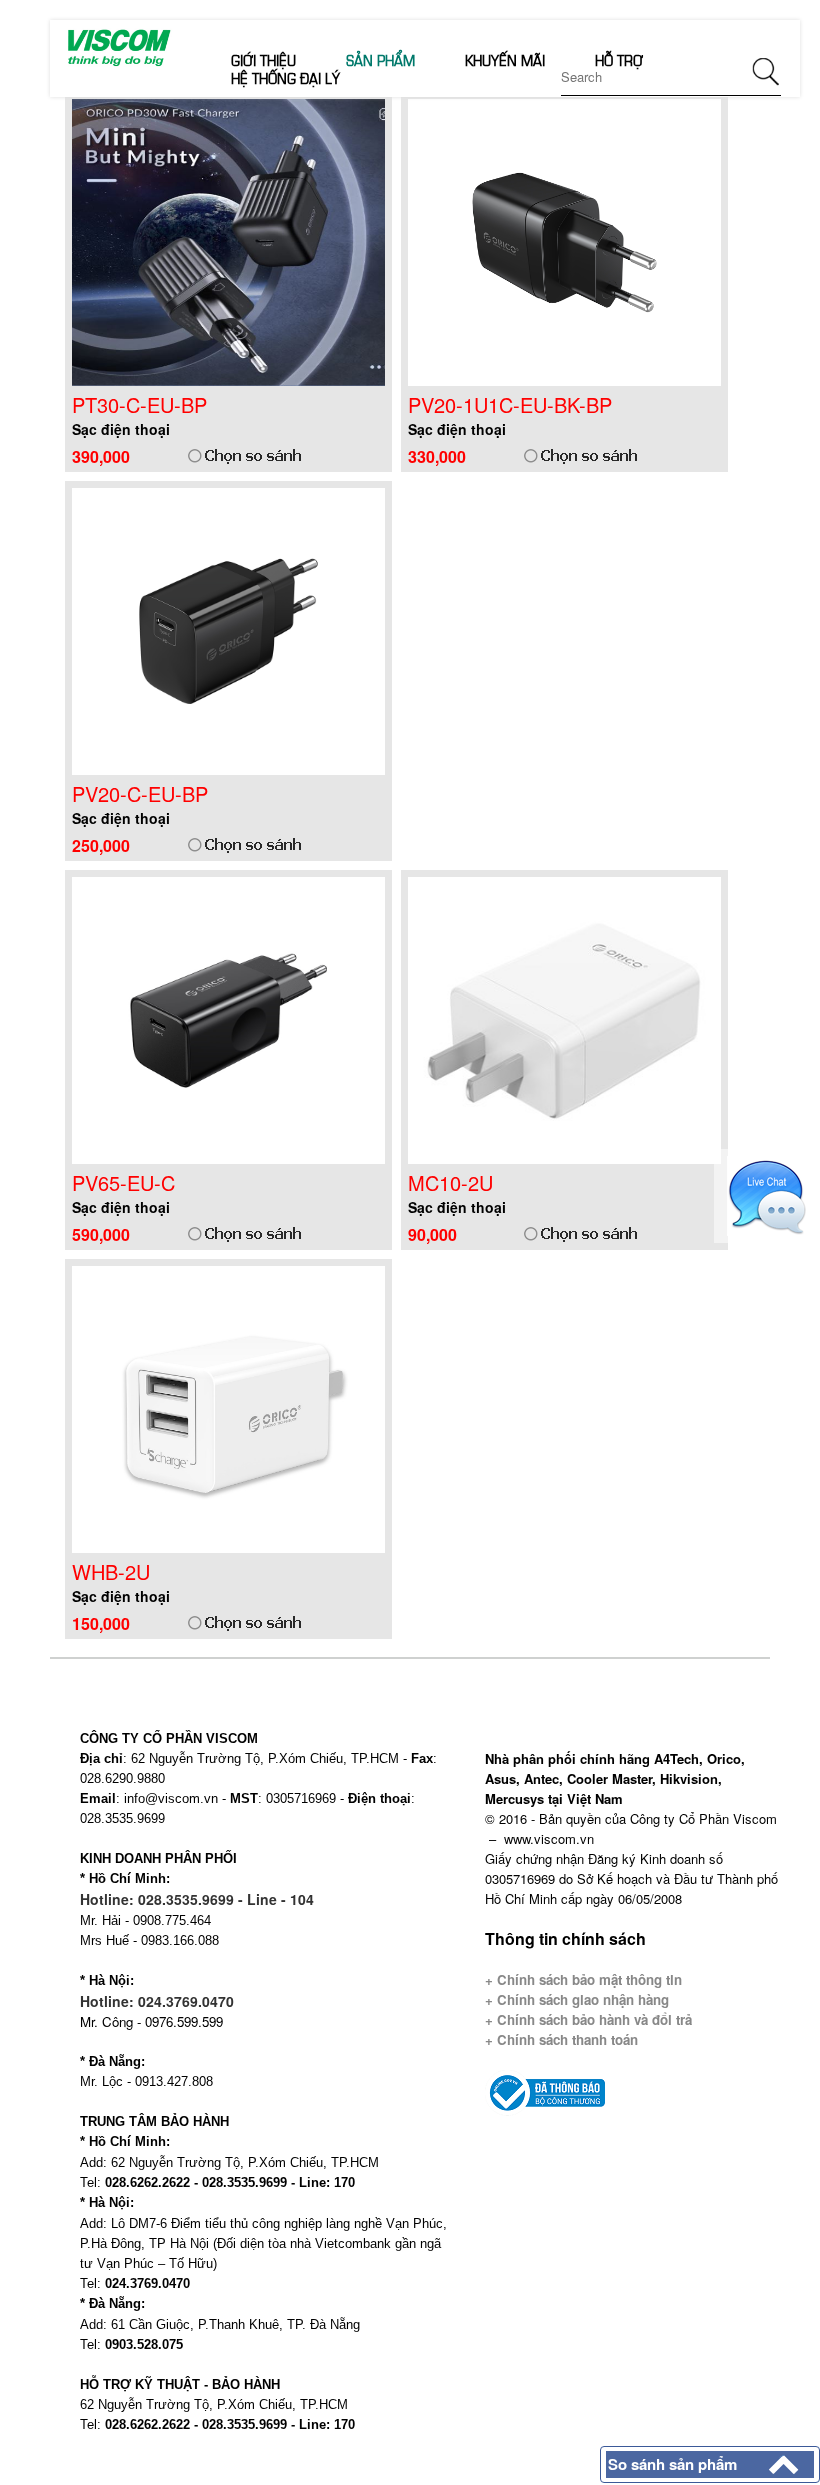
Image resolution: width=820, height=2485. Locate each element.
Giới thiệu (263, 59)
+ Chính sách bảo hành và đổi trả (588, 2019)
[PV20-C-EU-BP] (229, 629)
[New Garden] (117, 46)
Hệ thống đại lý (285, 77)
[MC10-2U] (565, 1018)
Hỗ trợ (619, 59)
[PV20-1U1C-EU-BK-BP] (565, 239)
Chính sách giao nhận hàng (581, 1999)
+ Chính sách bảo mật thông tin (583, 1979)
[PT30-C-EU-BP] (229, 239)
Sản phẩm (380, 59)
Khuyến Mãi (505, 59)
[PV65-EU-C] (229, 1018)
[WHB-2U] (229, 1407)
